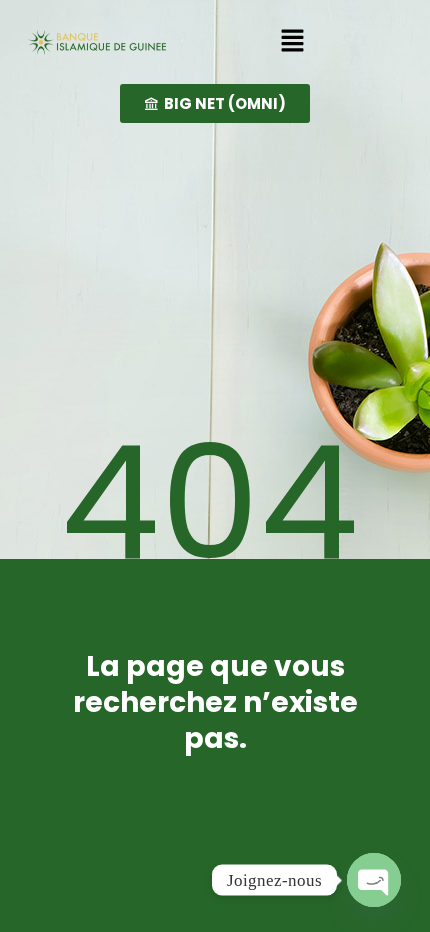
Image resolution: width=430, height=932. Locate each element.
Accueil (207, 819)
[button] (292, 42)
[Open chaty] (374, 880)
